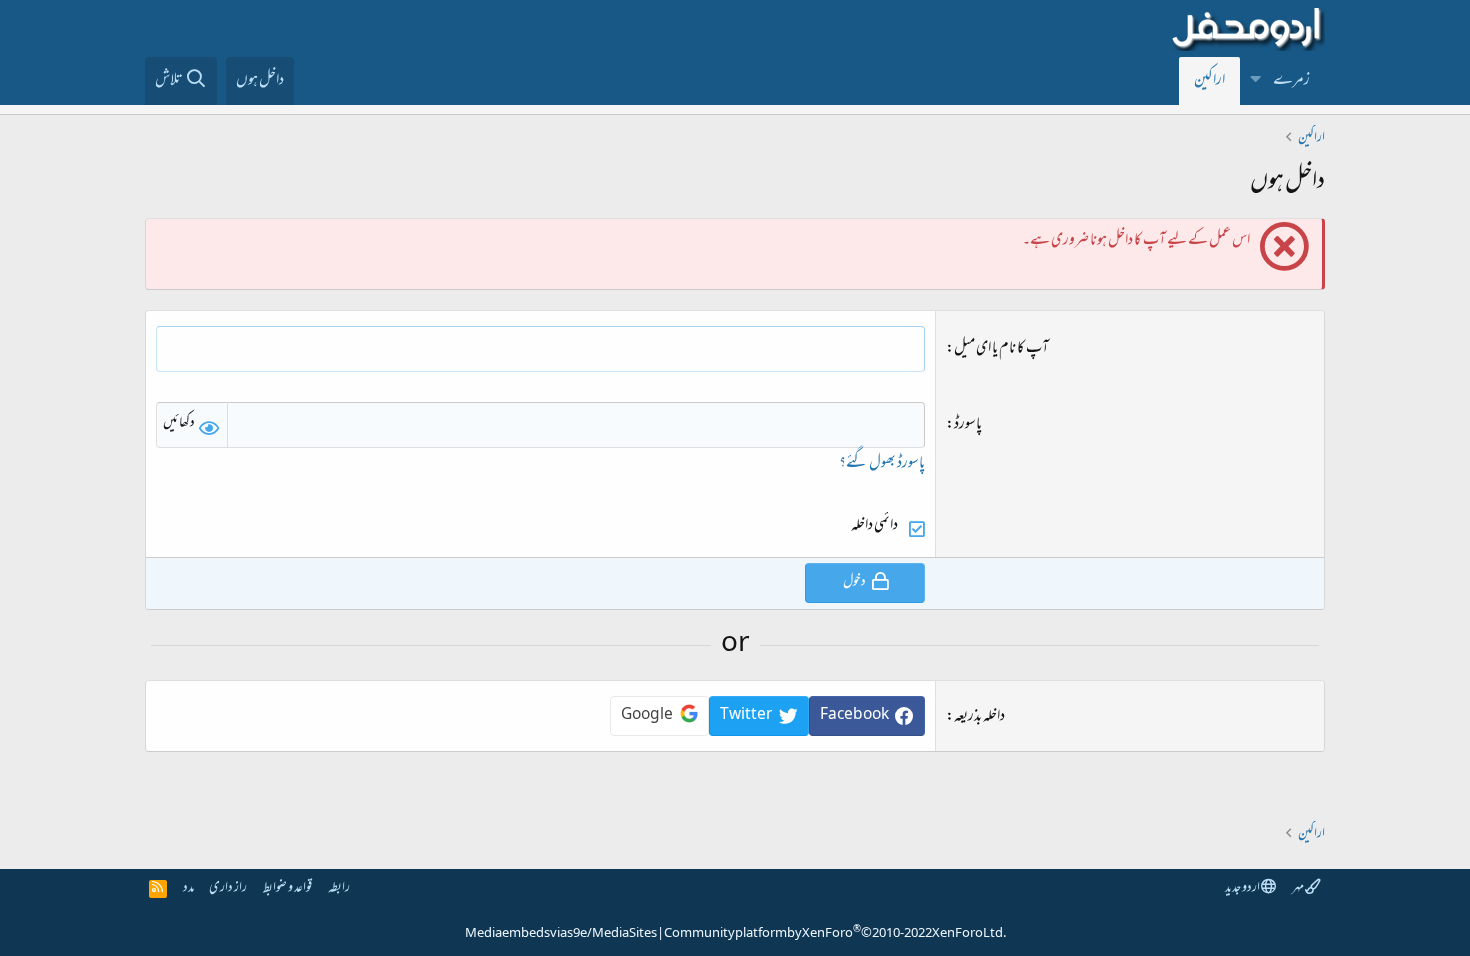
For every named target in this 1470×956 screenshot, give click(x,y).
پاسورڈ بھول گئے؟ (882, 464)
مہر (1298, 888)
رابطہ (339, 888)
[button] (1256, 81)
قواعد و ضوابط (287, 888)
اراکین (1209, 81)
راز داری (228, 888)
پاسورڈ (968, 425)
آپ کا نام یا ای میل (1001, 349)
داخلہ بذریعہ (979, 717)
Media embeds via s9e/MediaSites (561, 934)
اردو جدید (1243, 888)
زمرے (1291, 81)
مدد (188, 888)
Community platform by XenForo (835, 934)
